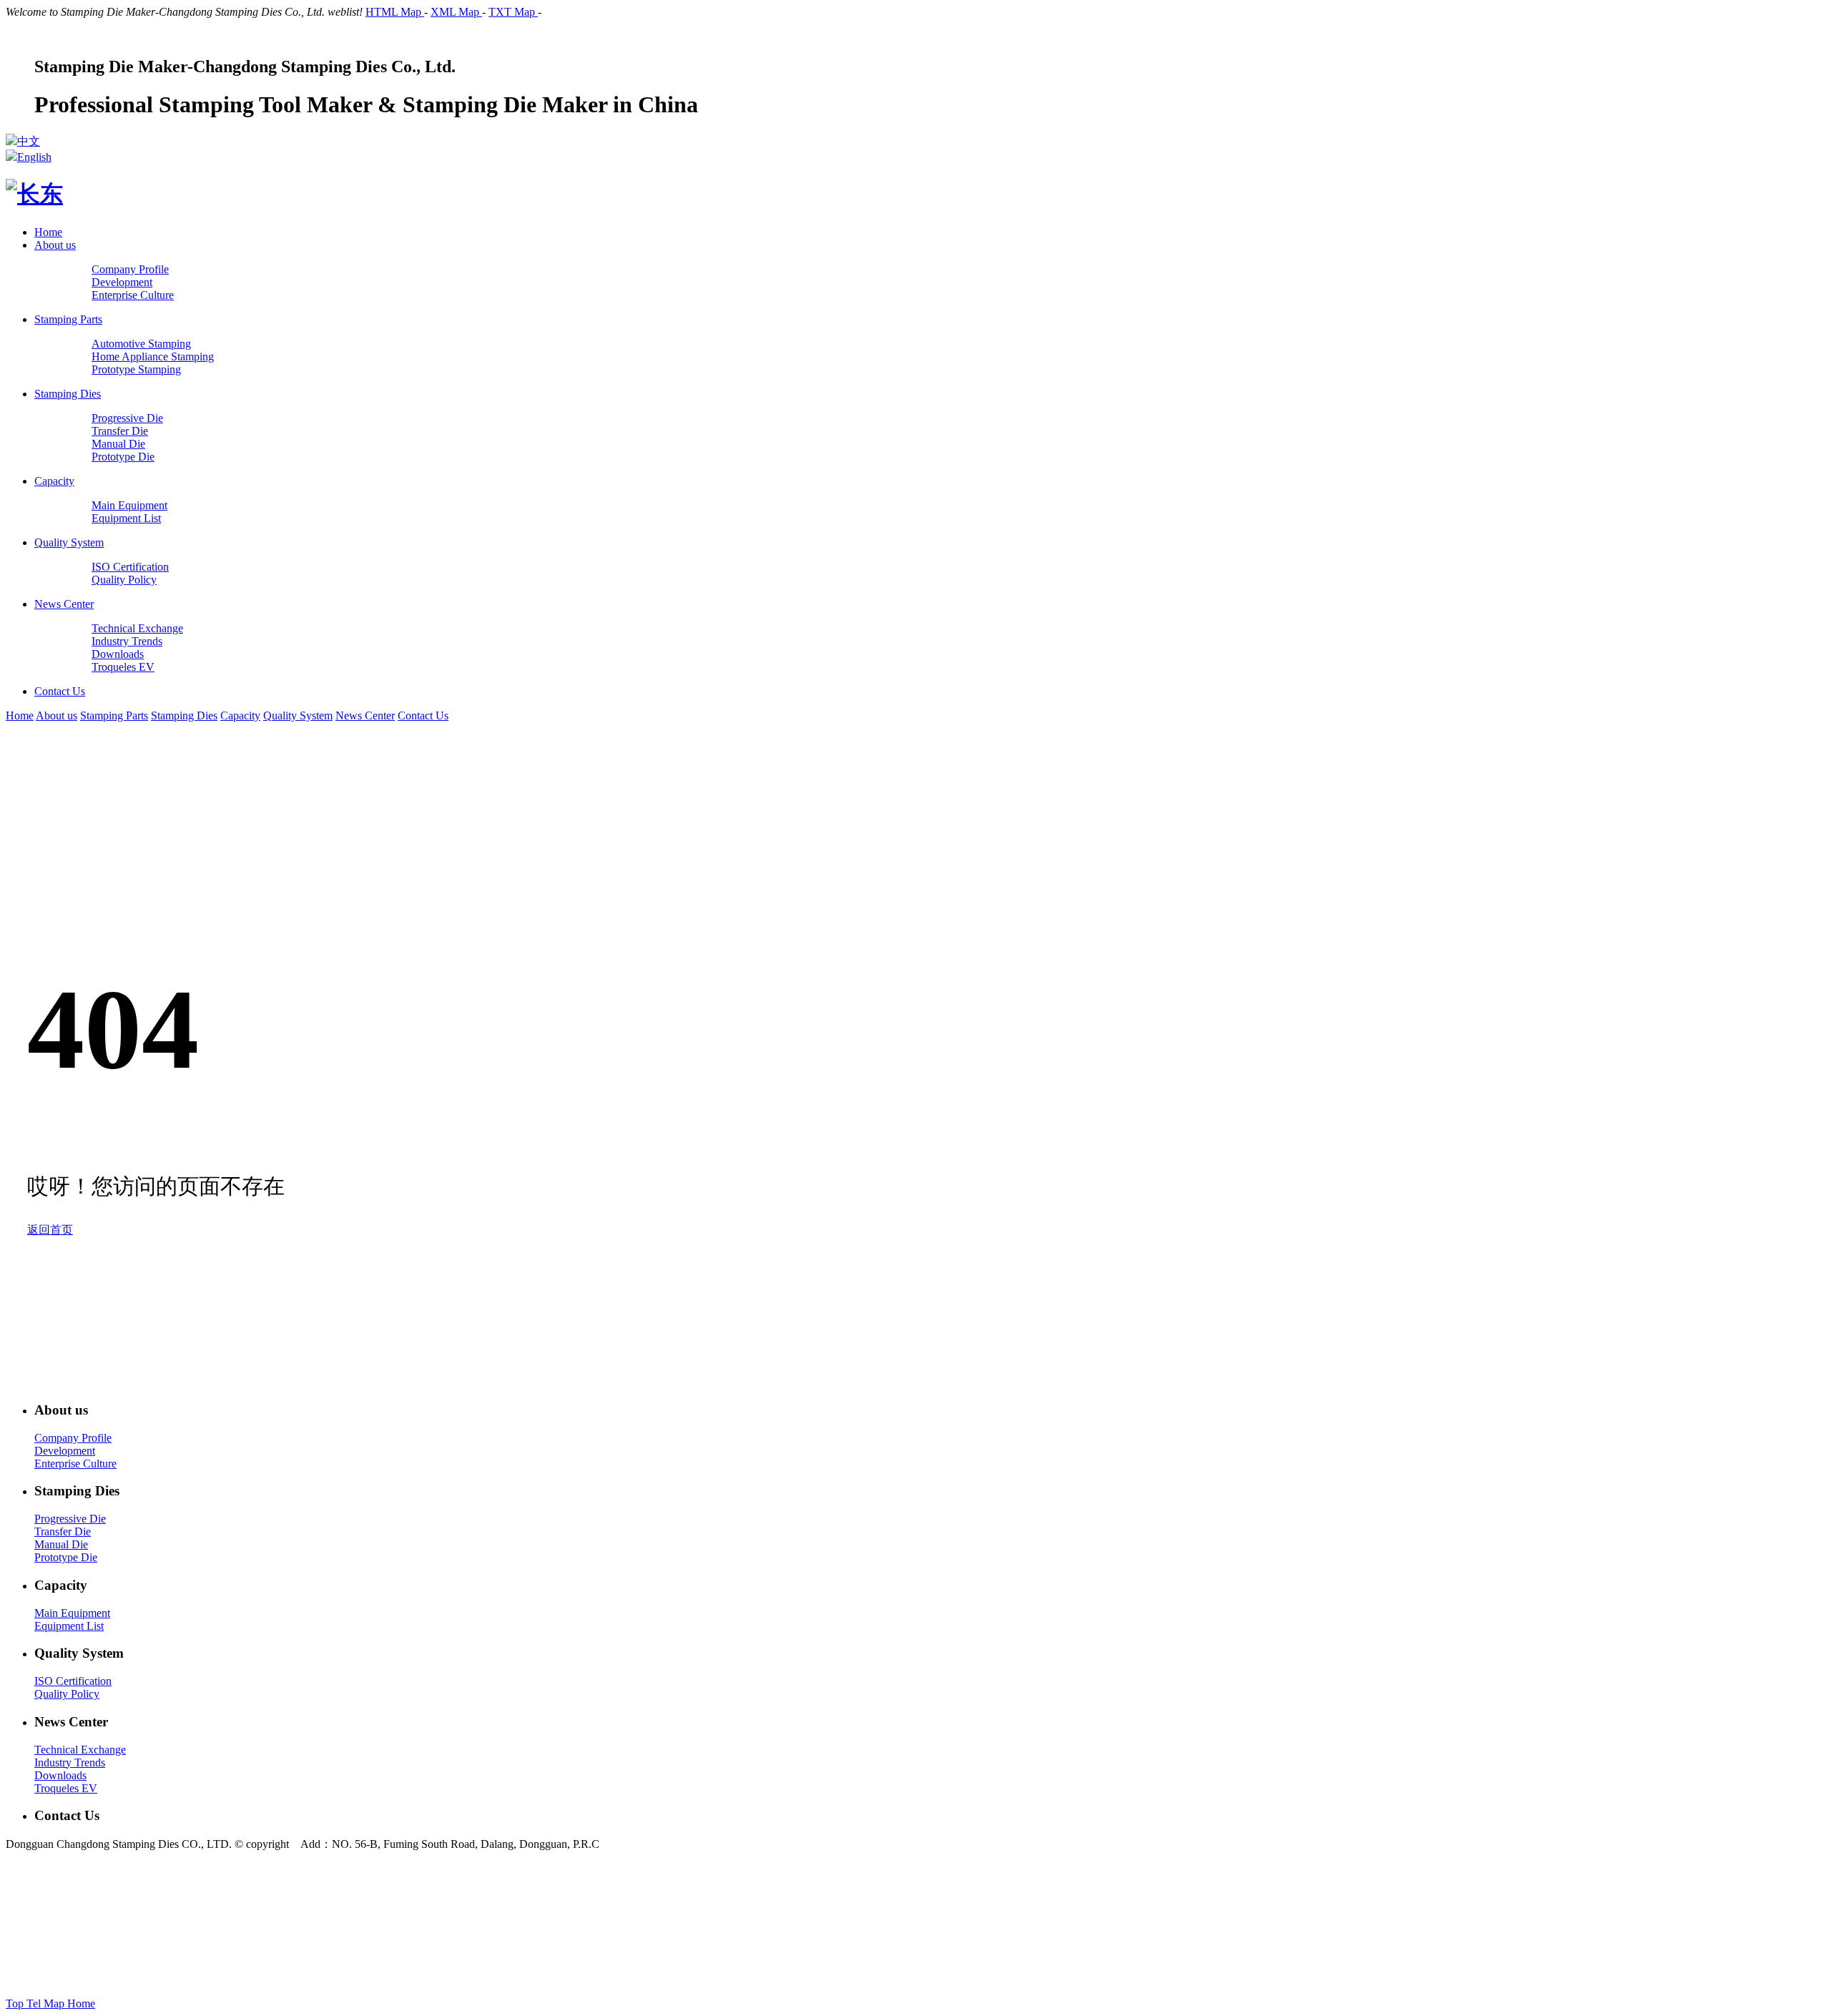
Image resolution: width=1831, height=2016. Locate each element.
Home (48, 232)
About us (55, 245)
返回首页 (50, 1230)
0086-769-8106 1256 (803, 1896)
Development (65, 1451)
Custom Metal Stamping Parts (1165, 1936)
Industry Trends (70, 1762)
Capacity (54, 481)
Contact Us (60, 691)
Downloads (60, 1775)
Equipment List (69, 1626)
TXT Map (513, 12)
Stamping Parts (68, 319)
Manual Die (61, 1544)
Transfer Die (63, 1531)
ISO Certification (73, 1681)
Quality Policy (67, 1694)
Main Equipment (72, 1613)
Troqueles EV (66, 1788)
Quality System (69, 542)
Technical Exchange (80, 1750)
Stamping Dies (68, 394)
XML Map (456, 12)
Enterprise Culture (75, 1464)
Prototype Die (66, 1557)
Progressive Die (70, 1519)
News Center (64, 604)
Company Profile (73, 1438)
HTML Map (395, 12)
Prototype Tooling (987, 1936)
